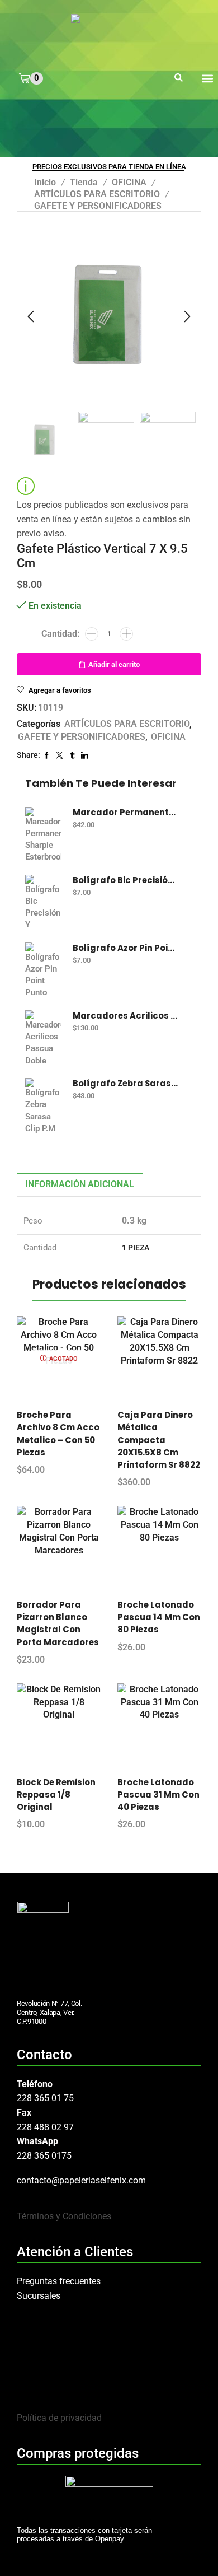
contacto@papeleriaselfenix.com (81, 2180)
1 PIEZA (136, 1248)
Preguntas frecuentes (59, 2281)
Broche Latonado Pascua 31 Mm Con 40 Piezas (158, 1795)
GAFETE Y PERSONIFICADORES (98, 206)
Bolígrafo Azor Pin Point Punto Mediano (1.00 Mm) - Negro (126, 948)
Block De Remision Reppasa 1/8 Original (56, 1795)
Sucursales (39, 2296)
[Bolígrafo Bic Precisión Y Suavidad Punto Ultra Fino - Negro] (43, 903)
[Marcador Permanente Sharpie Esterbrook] (43, 835)
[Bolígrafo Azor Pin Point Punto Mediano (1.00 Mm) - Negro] (43, 970)
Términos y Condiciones (64, 2216)
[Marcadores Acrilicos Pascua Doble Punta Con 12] (43, 1038)
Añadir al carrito (114, 664)
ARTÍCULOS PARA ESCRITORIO (97, 194)
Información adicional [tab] (80, 1184)
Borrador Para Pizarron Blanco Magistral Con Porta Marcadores (58, 1623)
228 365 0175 (44, 2156)
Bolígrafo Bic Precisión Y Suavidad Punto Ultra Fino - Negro (126, 880)
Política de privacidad (59, 2418)
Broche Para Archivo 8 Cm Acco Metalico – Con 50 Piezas (58, 1434)
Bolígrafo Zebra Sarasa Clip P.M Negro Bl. (126, 1084)
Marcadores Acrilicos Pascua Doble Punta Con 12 (126, 1016)
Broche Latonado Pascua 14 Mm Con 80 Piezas (159, 1617)
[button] (179, 78)
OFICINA (129, 182)
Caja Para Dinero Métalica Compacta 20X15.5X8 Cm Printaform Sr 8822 (159, 1440)
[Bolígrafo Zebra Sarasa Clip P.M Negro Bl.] (43, 1106)
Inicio (45, 182)
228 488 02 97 (45, 2127)
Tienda (84, 182)
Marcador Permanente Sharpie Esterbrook (126, 813)
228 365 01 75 (45, 2098)
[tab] (80, 1185)
